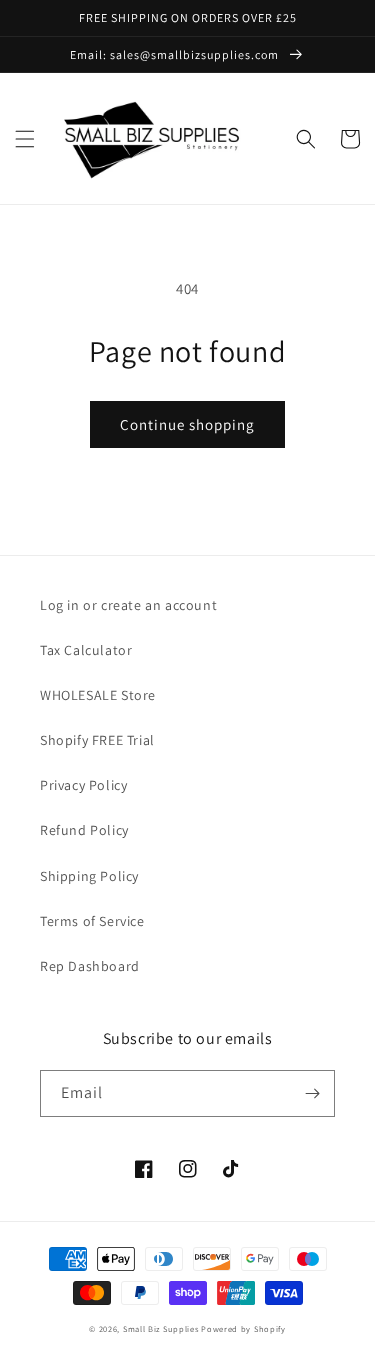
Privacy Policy (83, 785)
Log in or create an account (128, 605)
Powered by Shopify (243, 1328)
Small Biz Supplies (161, 1328)
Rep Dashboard (90, 966)
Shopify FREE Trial (97, 740)
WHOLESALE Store (98, 695)
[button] (25, 139)
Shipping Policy (89, 876)
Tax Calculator (86, 650)
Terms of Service (92, 921)
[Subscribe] (312, 1093)
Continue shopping (187, 424)
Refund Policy (84, 830)
